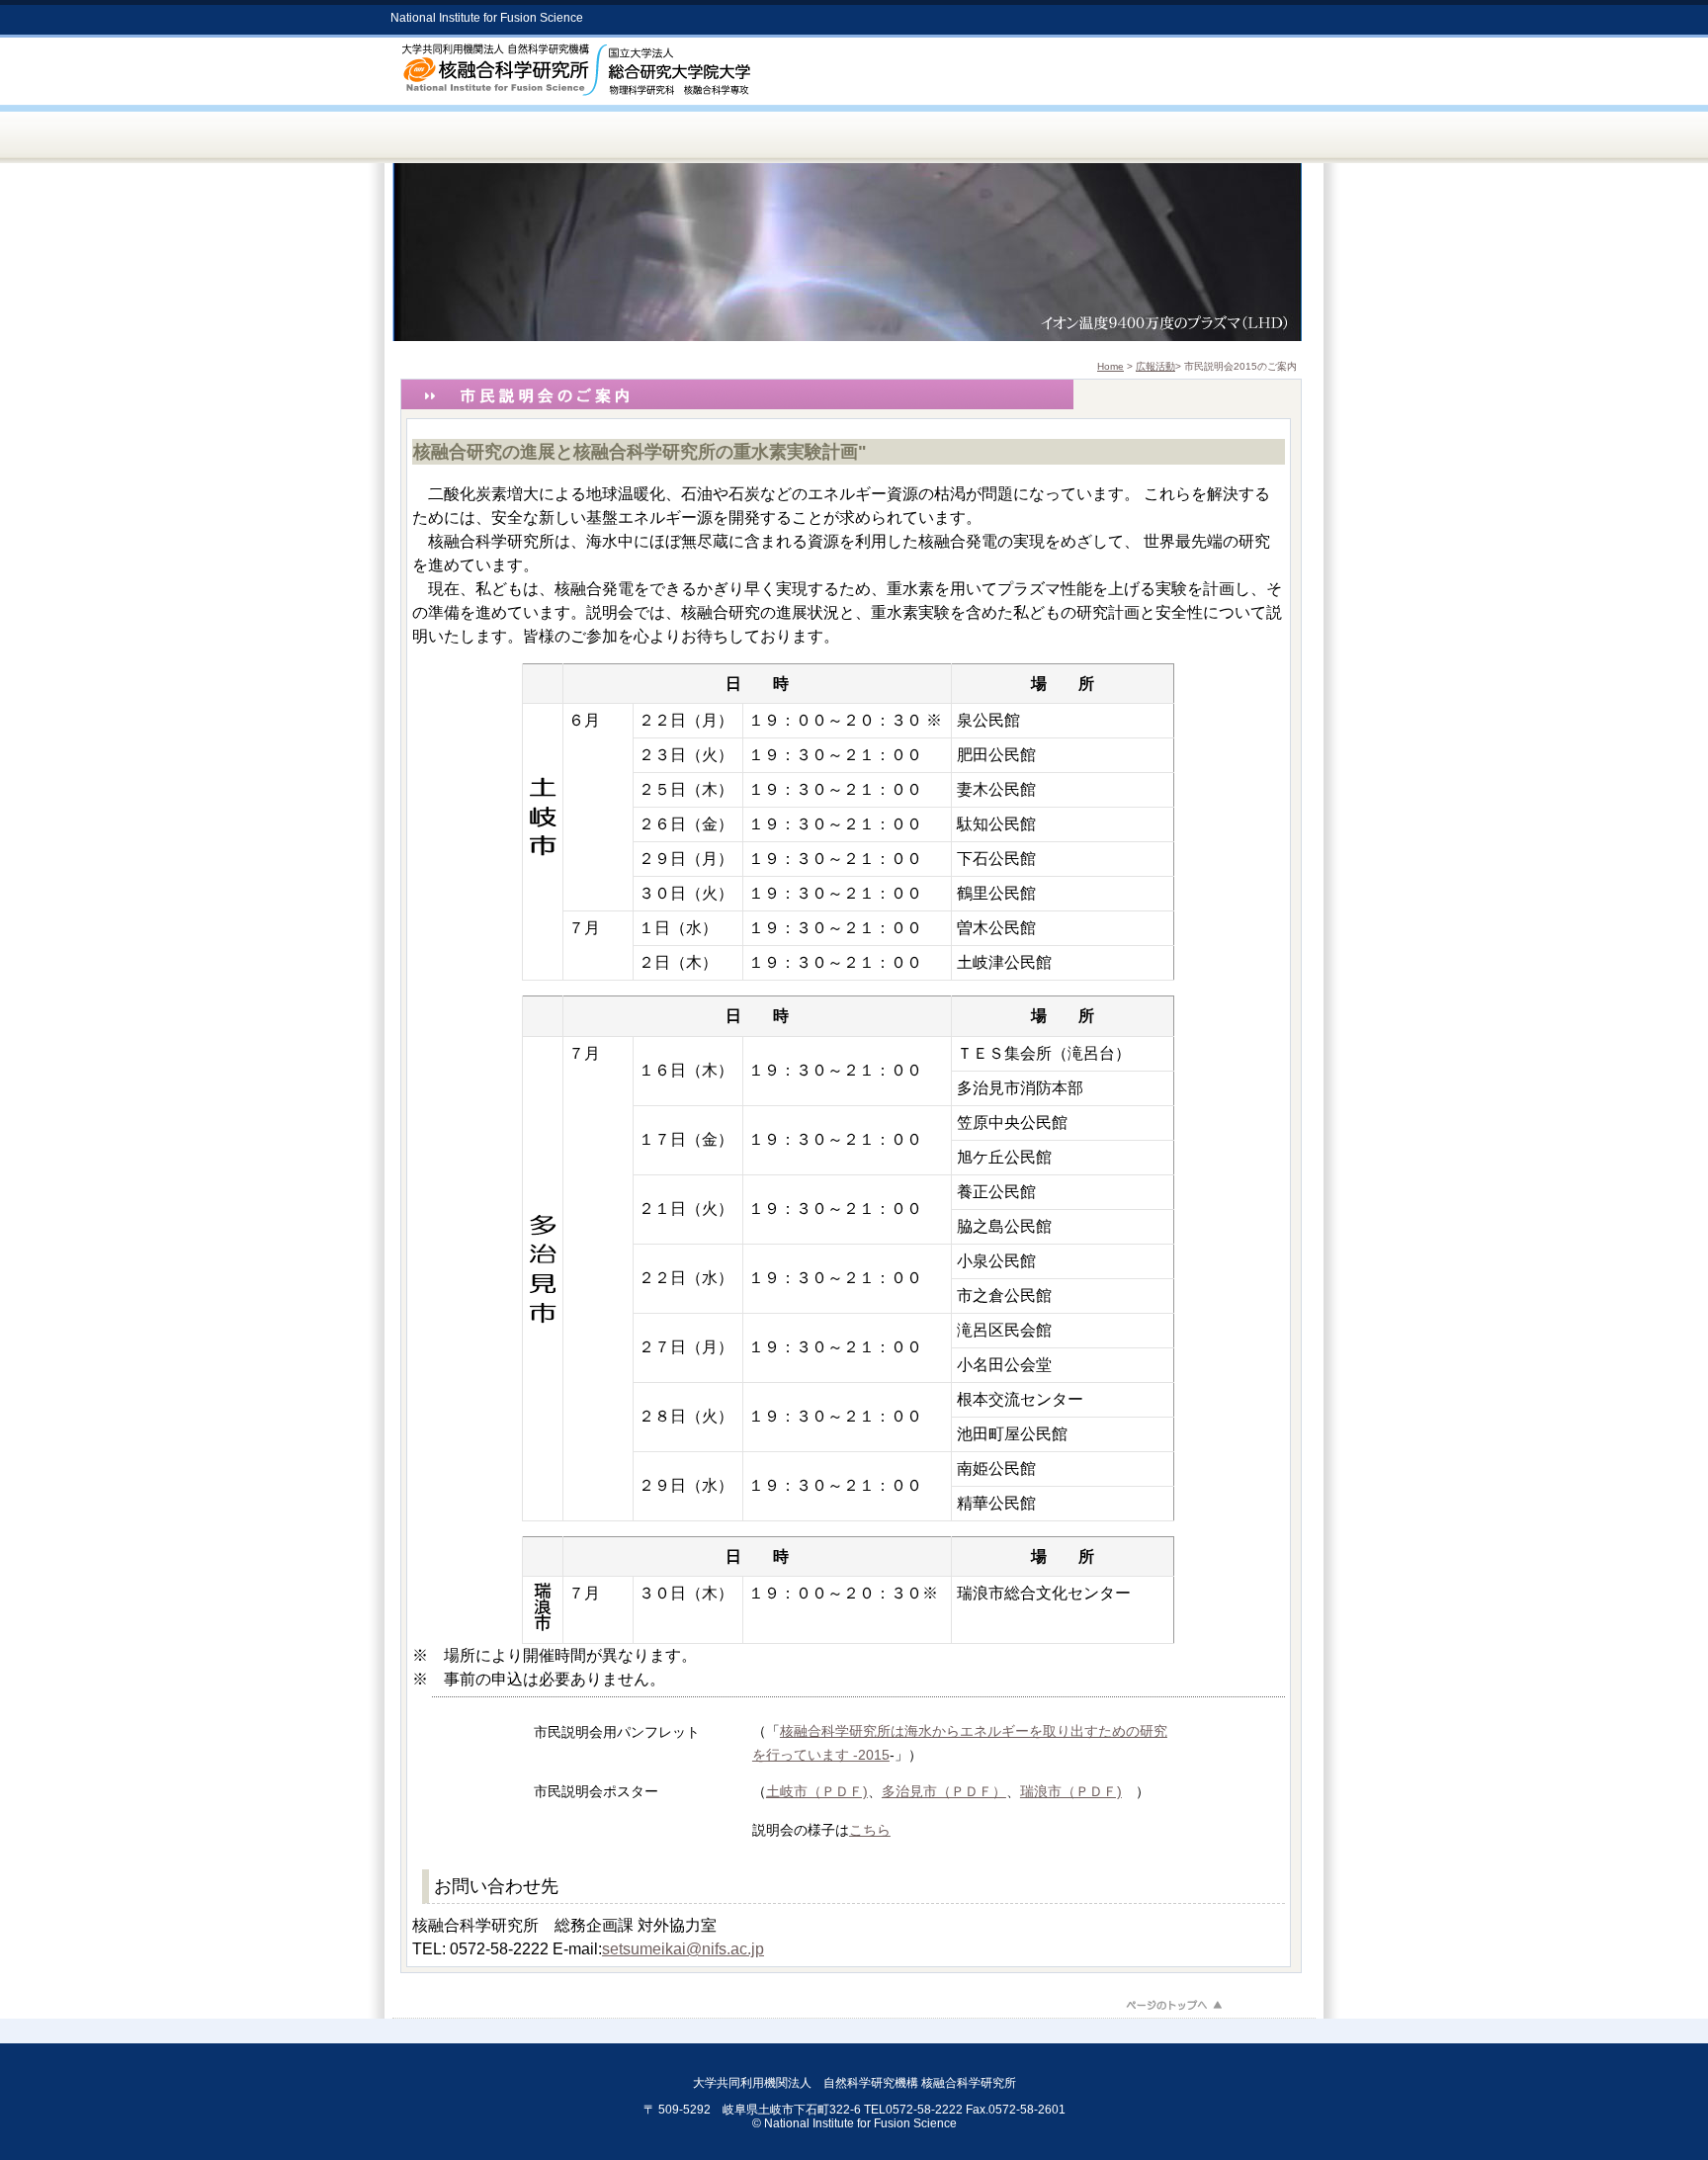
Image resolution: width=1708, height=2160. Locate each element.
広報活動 (1155, 366)
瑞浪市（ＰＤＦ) (1071, 1791)
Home (1110, 366)
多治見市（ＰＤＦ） (944, 1791)
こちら (870, 1830)
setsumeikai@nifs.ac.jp (683, 1949)
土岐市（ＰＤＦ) (817, 1791)
